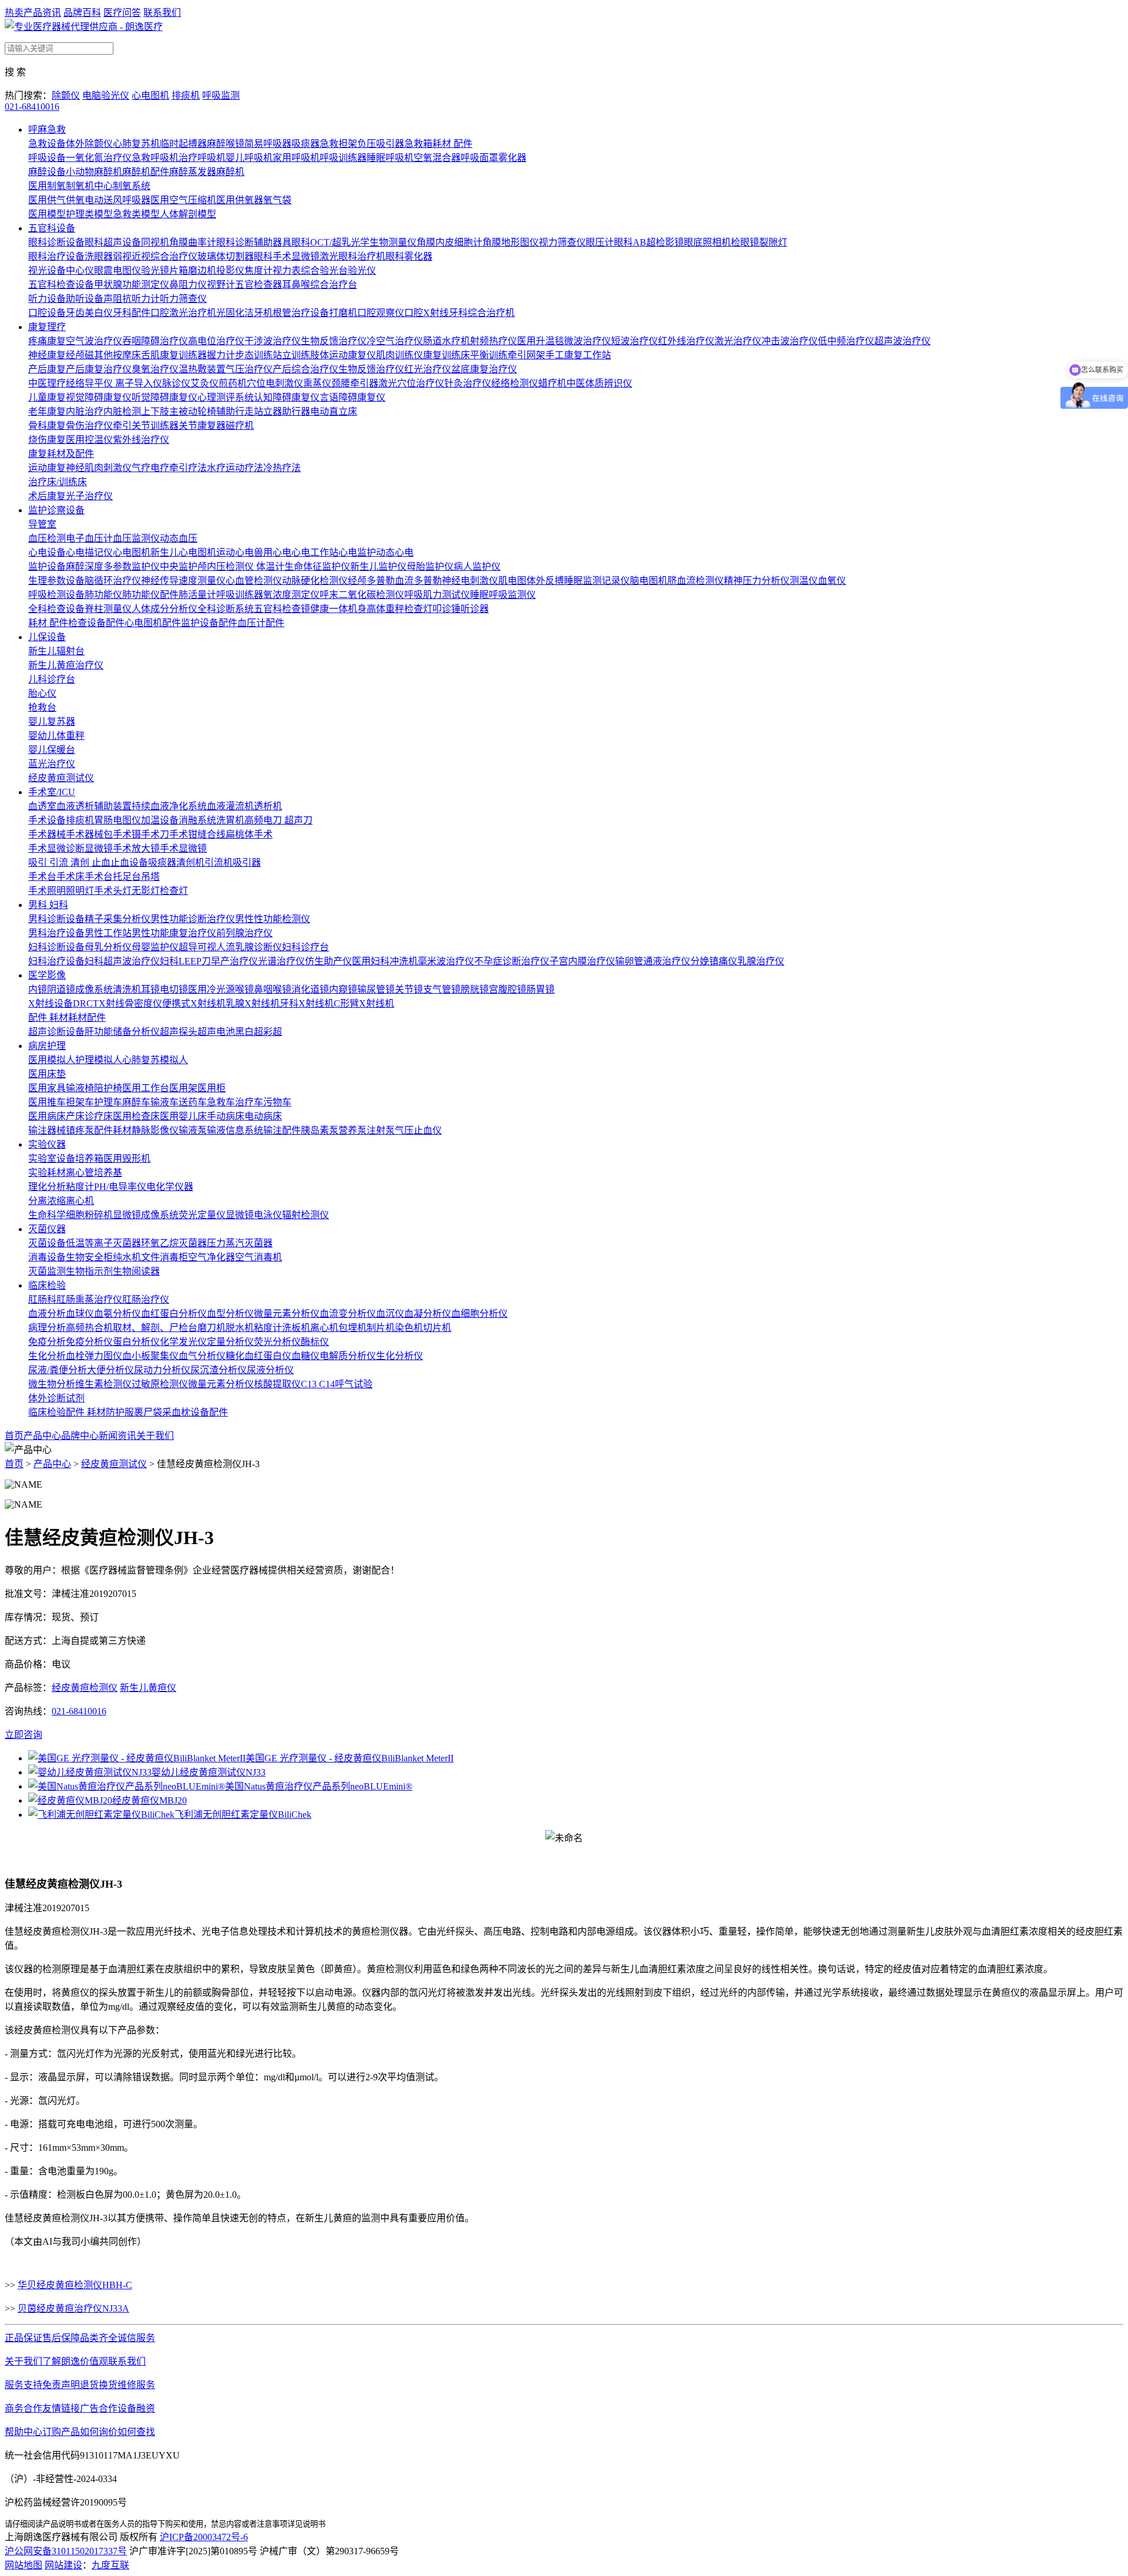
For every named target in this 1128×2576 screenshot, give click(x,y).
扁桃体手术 (249, 834)
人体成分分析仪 (164, 609)
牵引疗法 (188, 468)
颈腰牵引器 (355, 383)
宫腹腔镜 (508, 989)
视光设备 (47, 270)
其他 (103, 355)
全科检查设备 (56, 609)
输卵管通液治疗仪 (653, 961)
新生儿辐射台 (56, 651)
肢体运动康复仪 (343, 355)
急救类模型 (136, 214)
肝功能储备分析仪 (122, 1032)
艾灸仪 (204, 383)
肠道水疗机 (446, 341)
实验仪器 (47, 1144)
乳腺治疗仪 (761, 961)
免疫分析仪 (89, 1342)
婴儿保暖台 (52, 750)
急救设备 (47, 144)
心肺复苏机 (136, 144)
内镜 (38, 989)
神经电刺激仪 (470, 581)
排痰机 (186, 95)
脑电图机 (649, 581)
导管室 (42, 524)
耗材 (78, 1018)
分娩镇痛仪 (714, 961)
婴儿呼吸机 (249, 158)
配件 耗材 (48, 1018)
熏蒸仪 (317, 383)
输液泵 (193, 1130)
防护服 (120, 1412)
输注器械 (47, 1130)
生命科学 (47, 1215)
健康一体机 (334, 609)
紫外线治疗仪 (141, 440)
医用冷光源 (211, 989)
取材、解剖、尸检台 (155, 1328)
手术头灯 (113, 891)
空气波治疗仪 (94, 341)
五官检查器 (258, 285)
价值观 (94, 2361)
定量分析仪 (230, 1342)
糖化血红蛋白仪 (258, 1356)
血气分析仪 (202, 1356)
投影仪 (230, 270)
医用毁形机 (127, 1158)
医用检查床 (136, 1116)
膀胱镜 (475, 989)
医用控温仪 (89, 440)
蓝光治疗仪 (52, 764)
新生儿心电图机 (183, 552)
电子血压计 (89, 538)
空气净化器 (211, 1257)
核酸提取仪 (277, 1384)
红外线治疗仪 (686, 341)
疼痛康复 (47, 341)
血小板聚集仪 (150, 1356)
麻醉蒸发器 (193, 172)
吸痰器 (305, 144)
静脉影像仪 (155, 1130)
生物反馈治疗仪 (334, 341)
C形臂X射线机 (364, 1003)
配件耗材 (113, 1130)
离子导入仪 (139, 383)
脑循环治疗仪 (113, 581)
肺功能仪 (103, 595)
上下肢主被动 (169, 411)
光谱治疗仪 (281, 961)
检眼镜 (745, 242)
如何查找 (136, 2432)
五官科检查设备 (61, 285)
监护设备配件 (209, 623)
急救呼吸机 (155, 158)
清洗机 (127, 989)
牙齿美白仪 (89, 313)
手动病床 (226, 1116)
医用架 (183, 1088)
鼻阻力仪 (188, 285)
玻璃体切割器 (226, 256)
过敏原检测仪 (160, 1384)
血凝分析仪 (428, 1314)
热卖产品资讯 (33, 13)
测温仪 (804, 581)
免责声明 (61, 2385)
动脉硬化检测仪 (315, 581)
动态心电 (395, 552)
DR (80, 1003)
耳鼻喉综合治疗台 (320, 285)
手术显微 (47, 848)
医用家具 (47, 1088)
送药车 (193, 1102)
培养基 (108, 1173)
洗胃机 (230, 820)
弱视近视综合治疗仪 (155, 256)
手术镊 (127, 834)
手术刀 (155, 834)
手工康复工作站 (578, 355)
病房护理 (47, 1046)
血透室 (42, 806)
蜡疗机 (552, 383)
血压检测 (47, 538)
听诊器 (475, 609)
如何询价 (99, 2432)
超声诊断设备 (56, 1032)
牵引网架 (526, 355)
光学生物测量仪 (384, 242)
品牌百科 (82, 13)
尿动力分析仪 (162, 1370)
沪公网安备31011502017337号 (66, 2551)
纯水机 (127, 1257)
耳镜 (150, 989)
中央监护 (179, 566)
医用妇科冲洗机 (385, 961)
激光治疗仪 (738, 341)
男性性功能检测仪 (273, 919)
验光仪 (362, 270)
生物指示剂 (89, 1271)
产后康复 (47, 369)
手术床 (70, 877)
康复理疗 (47, 327)
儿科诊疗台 (52, 679)
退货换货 (99, 2385)
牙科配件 (132, 313)
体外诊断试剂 (56, 1398)
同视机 (155, 242)
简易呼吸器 (268, 144)
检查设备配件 (96, 623)
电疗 (160, 468)
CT (93, 1003)
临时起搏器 (183, 144)
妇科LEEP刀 (185, 961)
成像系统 (94, 989)
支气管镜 (442, 989)
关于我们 (155, 1436)
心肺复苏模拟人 (155, 1060)
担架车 (80, 1102)
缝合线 (211, 834)
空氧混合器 (437, 158)
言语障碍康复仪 (352, 397)
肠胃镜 (540, 989)
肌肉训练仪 (399, 355)
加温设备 (160, 820)
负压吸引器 (381, 144)
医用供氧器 (240, 200)
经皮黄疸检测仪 (85, 1688)
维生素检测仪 (103, 1384)
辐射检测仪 (305, 1215)
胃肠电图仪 (117, 820)
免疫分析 (47, 1342)
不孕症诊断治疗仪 (512, 961)
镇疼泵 (80, 1130)
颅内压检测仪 (227, 566)
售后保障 (61, 2338)
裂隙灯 (773, 242)
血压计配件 (261, 623)
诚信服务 (136, 2338)
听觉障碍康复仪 (164, 397)
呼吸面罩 (479, 158)
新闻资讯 (117, 1436)
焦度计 (258, 270)
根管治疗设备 (301, 313)
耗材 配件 (452, 144)
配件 (96, 1018)
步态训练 (254, 355)
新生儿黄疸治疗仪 (66, 665)
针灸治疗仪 (468, 383)
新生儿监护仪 (378, 566)
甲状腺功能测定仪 (132, 285)
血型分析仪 (230, 1314)
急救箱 (418, 144)
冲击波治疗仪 (790, 341)
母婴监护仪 (155, 947)
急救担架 (338, 144)
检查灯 (418, 609)
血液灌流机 (230, 806)
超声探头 (179, 1032)
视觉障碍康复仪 (99, 397)
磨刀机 (211, 1328)
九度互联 (110, 2565)
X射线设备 (51, 1003)
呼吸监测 (221, 95)
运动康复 (47, 468)
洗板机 (296, 1328)
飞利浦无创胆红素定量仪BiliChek (243, 1815)
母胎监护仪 (430, 566)
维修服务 (136, 2385)
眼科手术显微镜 (287, 256)
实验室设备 (52, 1158)
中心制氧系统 (122, 186)
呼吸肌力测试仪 (437, 595)
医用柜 (211, 1088)
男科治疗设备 (56, 933)
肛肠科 (42, 1299)
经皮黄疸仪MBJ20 (150, 1800)
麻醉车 (136, 1102)
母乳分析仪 (108, 947)
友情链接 (61, 2408)
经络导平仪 (90, 383)
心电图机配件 (153, 623)
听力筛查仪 (183, 299)
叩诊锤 (446, 609)
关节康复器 (202, 426)
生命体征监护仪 (317, 566)
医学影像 (47, 975)
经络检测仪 (515, 383)
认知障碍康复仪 (287, 397)
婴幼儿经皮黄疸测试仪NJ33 (209, 1772)
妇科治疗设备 (56, 961)
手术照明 (47, 891)
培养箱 (89, 1158)
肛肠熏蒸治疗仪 (89, 1299)
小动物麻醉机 (94, 172)
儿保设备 (47, 637)
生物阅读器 (136, 1271)
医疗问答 (122, 13)
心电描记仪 (89, 552)
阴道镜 (61, 989)
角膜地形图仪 (511, 242)
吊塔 (150, 877)
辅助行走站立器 (249, 411)
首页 (14, 1436)
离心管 (80, 1173)
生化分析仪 (399, 1356)
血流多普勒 (418, 581)
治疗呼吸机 (202, 158)
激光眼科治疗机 (352, 256)
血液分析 (47, 1314)
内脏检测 (122, 411)
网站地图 (23, 2565)
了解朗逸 (61, 2361)
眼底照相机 (707, 242)
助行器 (296, 411)
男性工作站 (108, 933)
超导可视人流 (207, 947)
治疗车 (249, 1102)
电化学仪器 (170, 1187)
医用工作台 (146, 1088)
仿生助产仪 (328, 961)
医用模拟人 (52, 1060)
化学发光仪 (183, 1342)
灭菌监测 (47, 1271)
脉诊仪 (176, 383)
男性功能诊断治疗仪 (193, 919)
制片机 (381, 1328)
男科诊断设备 (56, 919)
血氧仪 (832, 581)
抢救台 (42, 707)
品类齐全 (99, 2338)
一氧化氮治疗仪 (99, 158)
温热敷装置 (202, 369)
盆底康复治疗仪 (484, 369)
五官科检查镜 (282, 609)
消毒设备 (47, 1257)
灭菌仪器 (47, 1229)
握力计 (221, 355)
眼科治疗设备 (56, 256)
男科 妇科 (48, 905)
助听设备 (85, 299)
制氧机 (80, 186)
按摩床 (127, 355)
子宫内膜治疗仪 (582, 961)
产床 (75, 1116)
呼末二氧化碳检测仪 (362, 595)
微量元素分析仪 (287, 1314)
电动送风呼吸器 (117, 200)
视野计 (221, 285)
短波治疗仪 (634, 341)
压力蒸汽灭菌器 (240, 1243)
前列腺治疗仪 (244, 933)
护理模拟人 (99, 1060)
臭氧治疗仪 (155, 369)
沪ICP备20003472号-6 (204, 2537)
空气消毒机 (258, 1257)
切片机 (437, 1328)
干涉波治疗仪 (273, 341)
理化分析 (47, 1187)
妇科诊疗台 (305, 947)
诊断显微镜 (89, 848)
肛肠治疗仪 (146, 1299)
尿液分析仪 (270, 1370)
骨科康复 (47, 426)
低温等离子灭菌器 (103, 1243)
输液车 (164, 1102)
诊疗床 (99, 1116)
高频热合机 (89, 1328)
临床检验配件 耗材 (67, 1412)
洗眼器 (99, 256)
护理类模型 (89, 214)
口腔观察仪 (381, 313)
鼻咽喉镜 (273, 989)
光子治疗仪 (89, 496)
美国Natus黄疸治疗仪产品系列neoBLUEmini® (319, 1786)
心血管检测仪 (254, 581)
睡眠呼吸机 (390, 158)
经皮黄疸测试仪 (61, 778)
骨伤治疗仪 (89, 426)
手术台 (42, 877)
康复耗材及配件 (61, 454)
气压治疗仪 (249, 369)
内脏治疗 (85, 411)
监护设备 (47, 566)
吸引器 (247, 862)
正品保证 (23, 2338)
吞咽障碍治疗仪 (155, 341)
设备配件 (209, 1412)
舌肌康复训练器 (174, 355)
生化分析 (47, 1356)
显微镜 (240, 1215)
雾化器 (512, 158)
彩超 (273, 1032)
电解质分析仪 (348, 1356)
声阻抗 (117, 299)
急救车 (221, 1102)
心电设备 (47, 552)
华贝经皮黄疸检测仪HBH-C (75, 2285)
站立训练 (291, 355)
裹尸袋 (148, 1412)
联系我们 (162, 13)
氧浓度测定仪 (291, 595)
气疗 (141, 468)
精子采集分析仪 (117, 919)
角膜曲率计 (193, 242)
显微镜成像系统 (146, 1215)
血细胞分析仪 (479, 1314)
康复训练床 (446, 355)
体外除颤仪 (89, 144)
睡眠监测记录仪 (597, 581)
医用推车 (47, 1102)
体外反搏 (545, 581)
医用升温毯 (540, 341)
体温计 (270, 566)
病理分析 (47, 1328)
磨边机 (202, 270)
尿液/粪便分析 (58, 1370)
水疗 (216, 468)
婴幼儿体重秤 (56, 736)
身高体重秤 (381, 609)
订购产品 (61, 2432)
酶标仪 (315, 1342)
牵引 (122, 426)
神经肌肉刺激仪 (99, 468)
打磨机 (343, 313)
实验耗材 (47, 1173)
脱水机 (240, 1328)
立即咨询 (23, 1735)
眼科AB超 (635, 242)
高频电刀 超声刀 (278, 820)
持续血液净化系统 (169, 806)
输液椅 (80, 1088)
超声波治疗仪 (902, 341)
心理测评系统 (226, 397)
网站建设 (63, 2565)
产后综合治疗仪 (305, 369)
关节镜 (409, 989)
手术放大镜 (136, 848)
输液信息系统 (235, 1130)
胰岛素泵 (320, 1130)
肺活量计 (197, 595)
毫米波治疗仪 (446, 961)
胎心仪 (42, 693)
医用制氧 (47, 186)
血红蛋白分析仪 (174, 1314)
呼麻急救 (47, 130)
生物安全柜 (89, 1257)
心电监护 (357, 552)
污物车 (277, 1102)
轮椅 (207, 411)
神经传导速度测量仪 (183, 581)
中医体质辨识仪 (599, 383)
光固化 (230, 313)
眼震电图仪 (117, 270)
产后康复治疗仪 (99, 369)
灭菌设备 (47, 1243)
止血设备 (129, 862)
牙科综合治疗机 (482, 313)
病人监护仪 (477, 566)
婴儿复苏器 (52, 722)
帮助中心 (23, 2432)
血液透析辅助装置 (94, 806)
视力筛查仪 (562, 242)
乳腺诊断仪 (258, 947)
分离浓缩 (47, 1201)
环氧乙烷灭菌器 (174, 1243)
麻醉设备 (47, 172)
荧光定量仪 (202, 1215)
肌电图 (512, 581)
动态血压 (179, 538)
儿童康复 (47, 397)
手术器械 (47, 834)
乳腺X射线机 (253, 1003)
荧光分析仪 (277, 1342)
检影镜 (670, 242)
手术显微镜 (183, 848)
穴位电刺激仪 (275, 383)
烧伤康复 (47, 440)
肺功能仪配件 (150, 595)
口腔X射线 (427, 313)
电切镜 (174, 989)
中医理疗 (47, 383)
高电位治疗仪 (216, 341)
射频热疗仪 (493, 341)
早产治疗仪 (234, 961)
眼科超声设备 (113, 242)
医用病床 (47, 1116)
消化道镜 (310, 989)
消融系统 (197, 820)
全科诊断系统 (226, 609)
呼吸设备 (47, 158)
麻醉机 (230, 172)
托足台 (127, 877)
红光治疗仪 (428, 369)
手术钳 (183, 834)
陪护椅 (108, 1088)
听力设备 (47, 299)
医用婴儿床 (183, 1116)
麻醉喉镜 (226, 144)
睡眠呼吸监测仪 (503, 595)
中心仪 (80, 270)
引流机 (219, 862)
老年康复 (47, 411)
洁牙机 (258, 313)
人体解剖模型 (188, 214)
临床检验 (47, 1285)
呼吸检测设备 (56, 595)
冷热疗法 (282, 468)
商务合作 (23, 2408)
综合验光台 (324, 270)
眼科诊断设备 (56, 242)
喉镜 (244, 989)
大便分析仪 (110, 1370)
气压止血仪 (418, 1130)
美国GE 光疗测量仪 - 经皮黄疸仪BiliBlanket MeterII (350, 1758)
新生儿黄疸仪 (148, 1688)
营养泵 (352, 1130)
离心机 (80, 1201)
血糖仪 (305, 1356)
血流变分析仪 (348, 1314)
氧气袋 (277, 200)
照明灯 (80, 891)
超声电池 (216, 1032)
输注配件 (282, 1130)
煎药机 (233, 383)
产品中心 (42, 1436)
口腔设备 (47, 313)
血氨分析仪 (117, 1314)
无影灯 (146, 891)
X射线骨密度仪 (130, 1003)
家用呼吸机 (296, 158)
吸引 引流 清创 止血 (69, 862)
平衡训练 (489, 355)
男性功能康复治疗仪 (174, 933)
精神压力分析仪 (757, 581)
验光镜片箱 (164, 270)
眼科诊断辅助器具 (254, 242)
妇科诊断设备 (56, 947)
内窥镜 (343, 989)
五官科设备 (52, 228)
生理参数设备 (56, 581)
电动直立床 (334, 411)
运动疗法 (244, 468)
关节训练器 (155, 426)
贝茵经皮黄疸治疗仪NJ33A (73, 2308)
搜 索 (15, 72)
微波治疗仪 (587, 341)
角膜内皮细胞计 (449, 242)
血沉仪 (390, 1314)
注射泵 (381, 1130)
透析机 (268, 806)
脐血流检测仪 (696, 581)
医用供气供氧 (56, 200)
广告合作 (99, 2408)
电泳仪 (268, 1215)
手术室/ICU (52, 792)
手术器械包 (89, 834)
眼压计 (600, 242)
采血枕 (176, 1412)
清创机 (190, 862)
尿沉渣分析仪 (219, 1370)
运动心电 (235, 552)
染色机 (409, 1328)
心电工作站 (315, 552)
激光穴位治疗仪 (411, 383)
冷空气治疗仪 (395, 341)
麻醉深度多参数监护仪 (113, 566)
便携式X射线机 (194, 1003)
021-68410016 (32, 107)
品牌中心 (80, 1436)
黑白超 (249, 1032)
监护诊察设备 (56, 510)
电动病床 (263, 1116)
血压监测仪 (136, 538)
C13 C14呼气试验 (337, 1384)
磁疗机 (240, 426)
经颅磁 (80, 355)
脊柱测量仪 (108, 609)
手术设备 (47, 820)
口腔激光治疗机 (183, 313)
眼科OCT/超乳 (321, 242)
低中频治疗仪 (846, 341)
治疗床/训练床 (58, 482)
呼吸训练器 (343, 158)
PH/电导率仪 (120, 1187)
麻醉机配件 (146, 172)
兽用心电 (273, 552)
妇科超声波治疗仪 (122, 961)
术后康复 (47, 496)
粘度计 (80, 1187)
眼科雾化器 (409, 256)
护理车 (108, 1102)
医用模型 (47, 214)
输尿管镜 (376, 989)
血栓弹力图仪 (94, 1356)
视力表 (287, 270)
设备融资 (136, 2408)
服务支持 (23, 2385)
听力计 (146, 299)
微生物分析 (52, 1384)
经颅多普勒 (371, 581)
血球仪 (80, 1314)
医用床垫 (47, 1074)
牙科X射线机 (307, 1003)
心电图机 (150, 95)
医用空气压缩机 (183, 200)
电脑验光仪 (106, 95)
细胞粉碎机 (89, 1215)
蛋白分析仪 (136, 1342)
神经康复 (47, 355)
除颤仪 (66, 95)
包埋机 (352, 1328)
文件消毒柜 (164, 1257)
